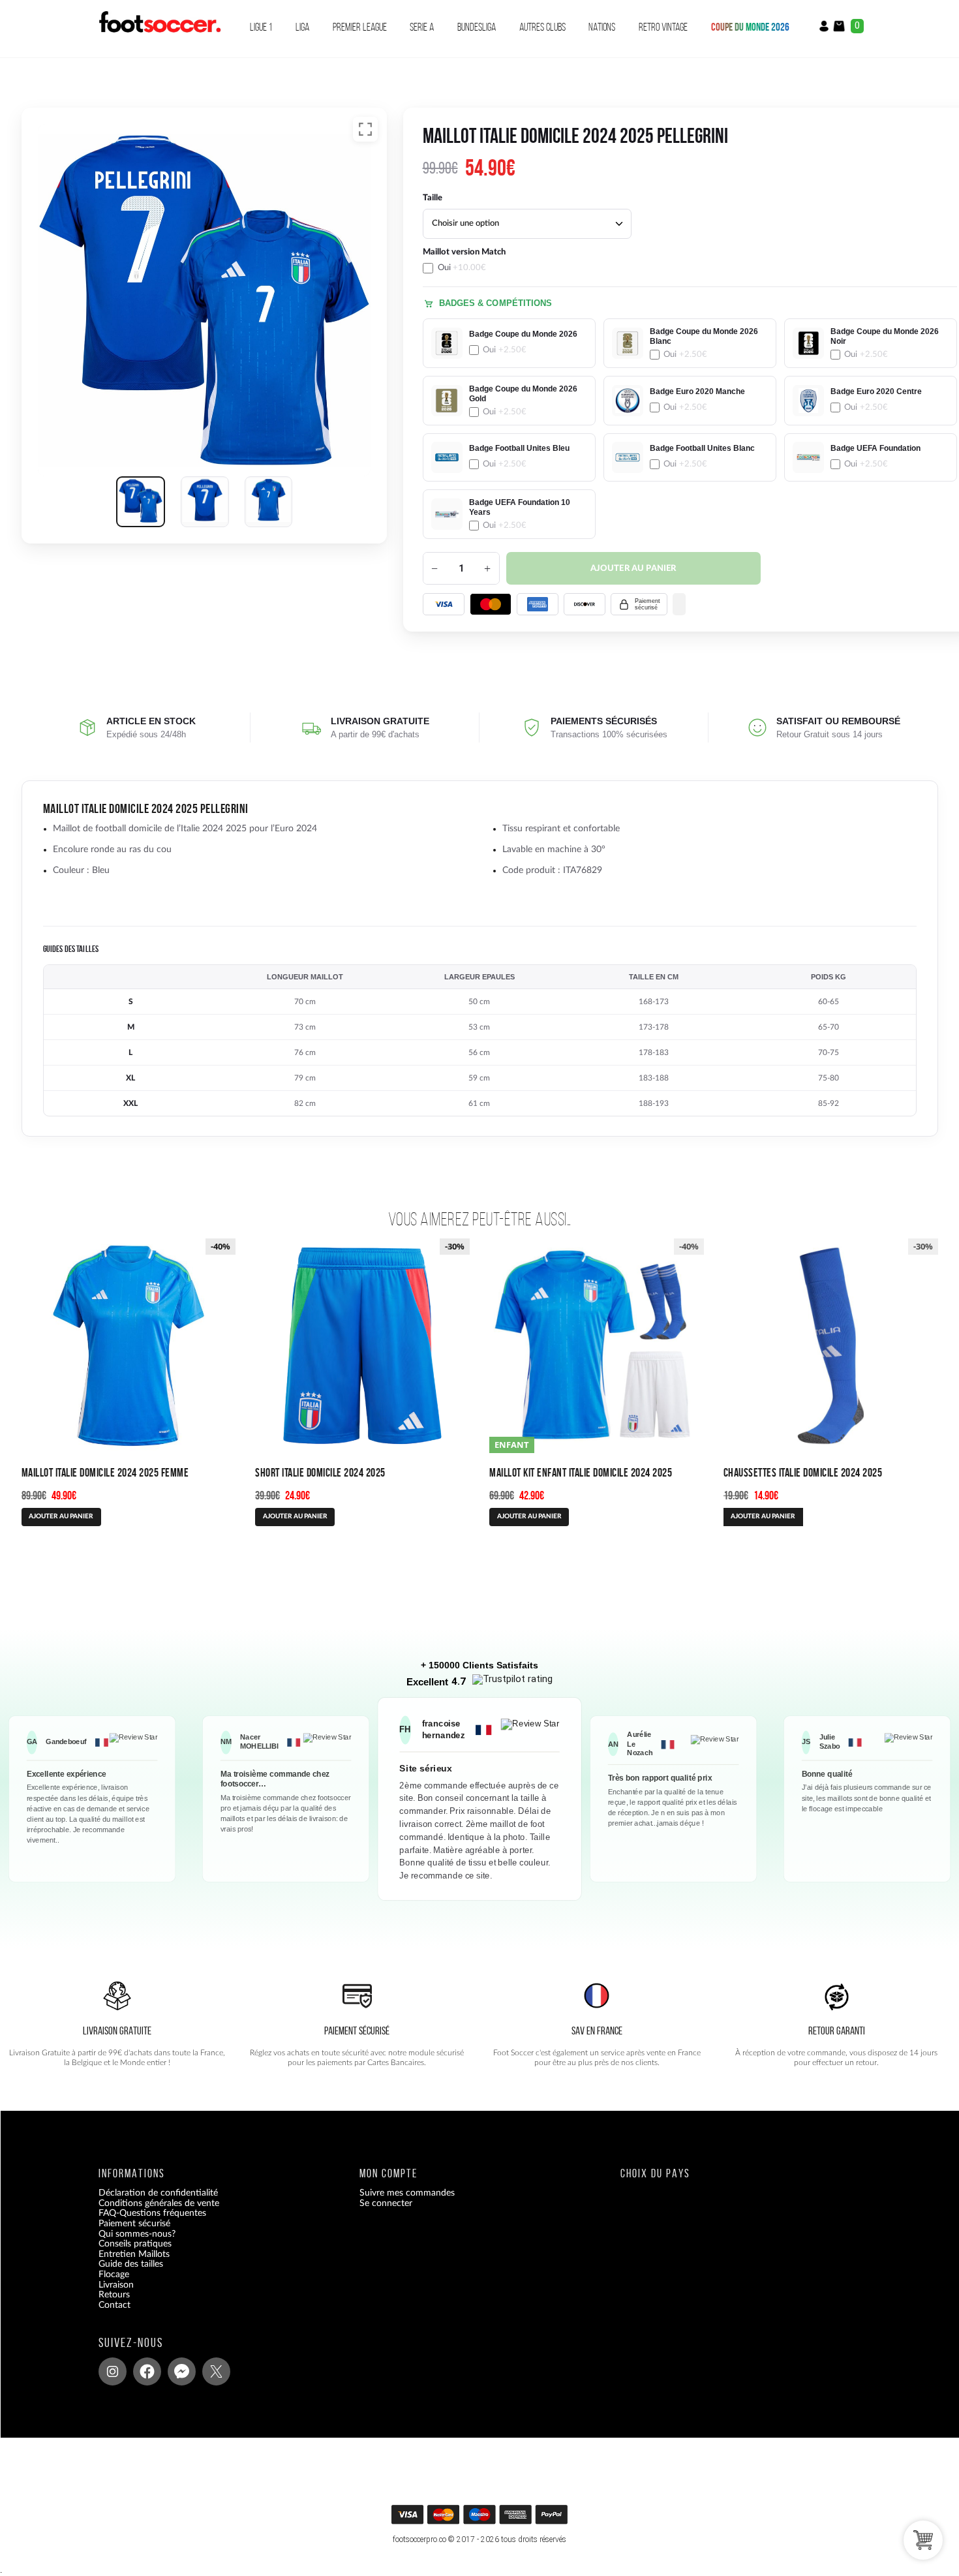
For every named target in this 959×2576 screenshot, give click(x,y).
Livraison (116, 2284)
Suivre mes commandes (407, 2193)
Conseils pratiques (135, 2244)
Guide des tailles (131, 2264)
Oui (462, 268)
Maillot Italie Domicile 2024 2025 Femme (105, 1472)
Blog (107, 2315)
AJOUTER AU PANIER (61, 1516)
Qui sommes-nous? (137, 2233)
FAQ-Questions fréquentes (152, 2213)
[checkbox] (509, 260)
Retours (114, 2295)
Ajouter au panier (633, 569)
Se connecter (386, 2203)
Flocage (114, 2275)
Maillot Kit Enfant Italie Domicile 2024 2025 (581, 1472)
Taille (433, 198)
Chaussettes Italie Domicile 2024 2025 (803, 1472)
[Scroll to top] (481, 2519)
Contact (114, 2305)
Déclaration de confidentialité (158, 2193)
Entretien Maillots (134, 2254)
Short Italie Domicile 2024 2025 (320, 1472)
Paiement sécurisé (134, 2224)
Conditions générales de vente (159, 2203)
